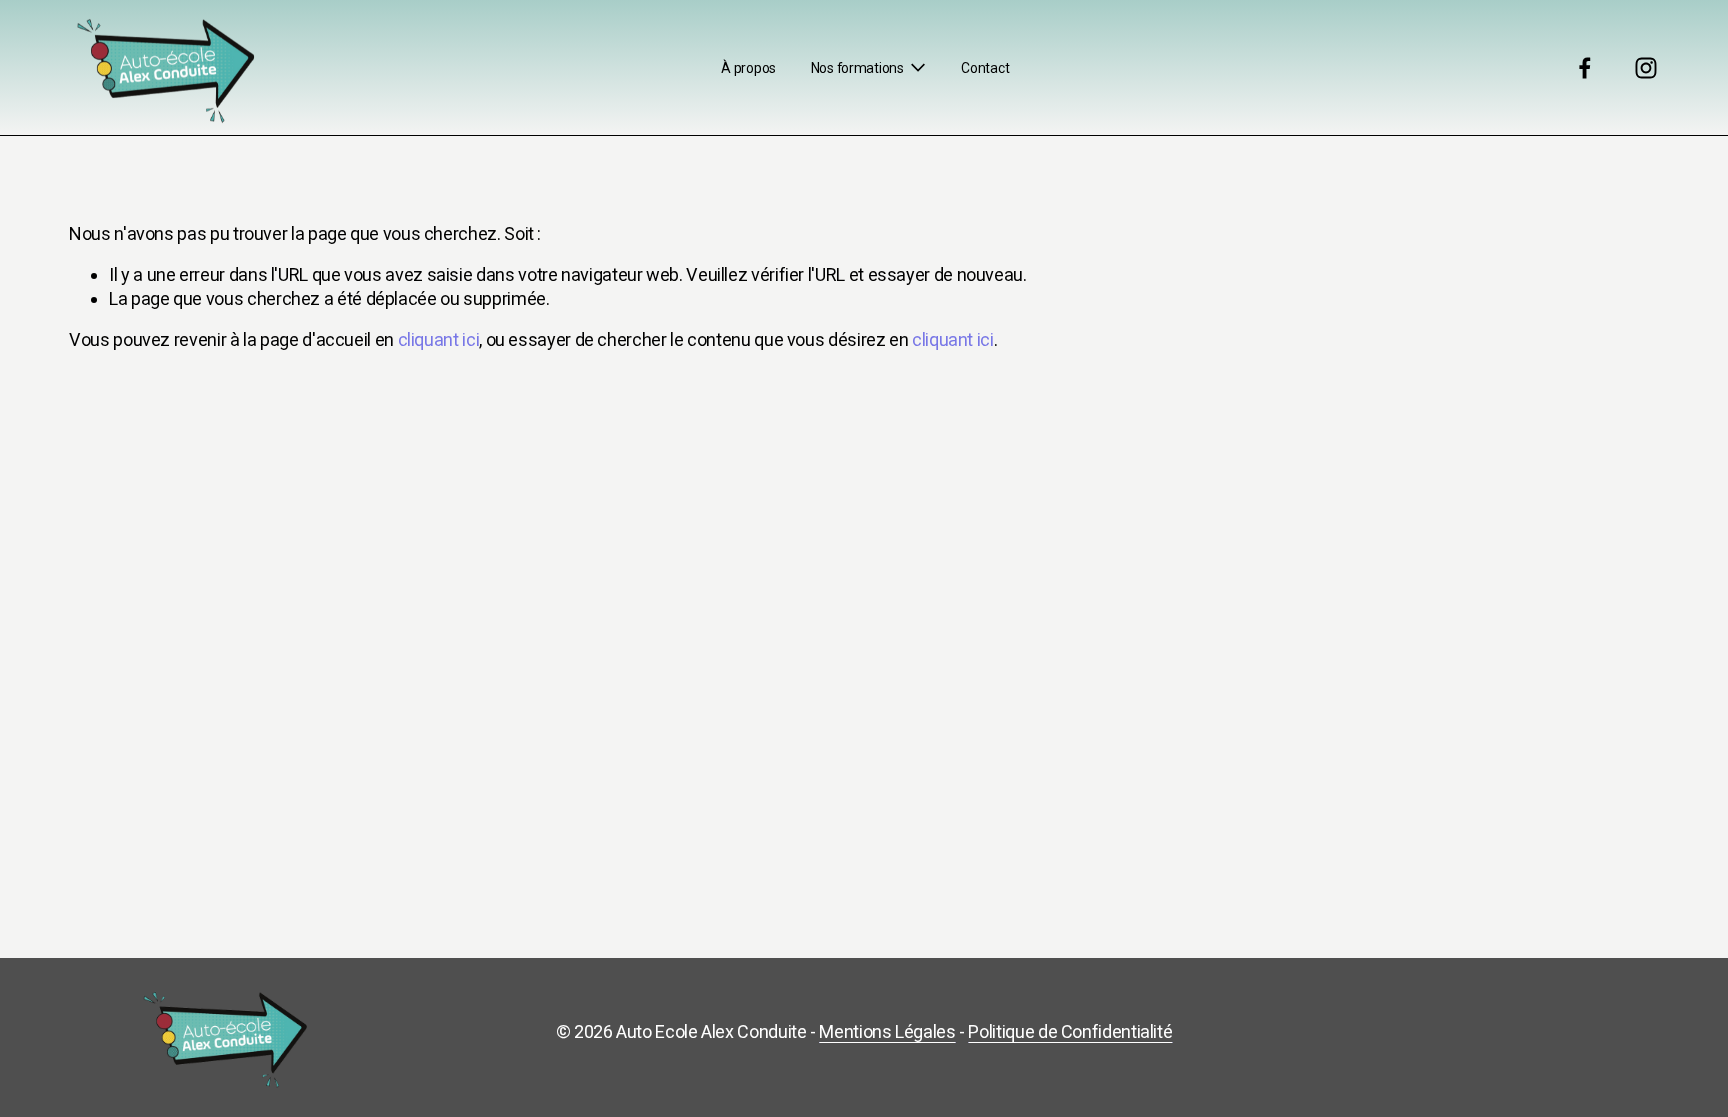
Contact (985, 68)
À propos (748, 68)
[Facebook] (1585, 68)
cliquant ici (439, 339)
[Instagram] (1646, 68)
